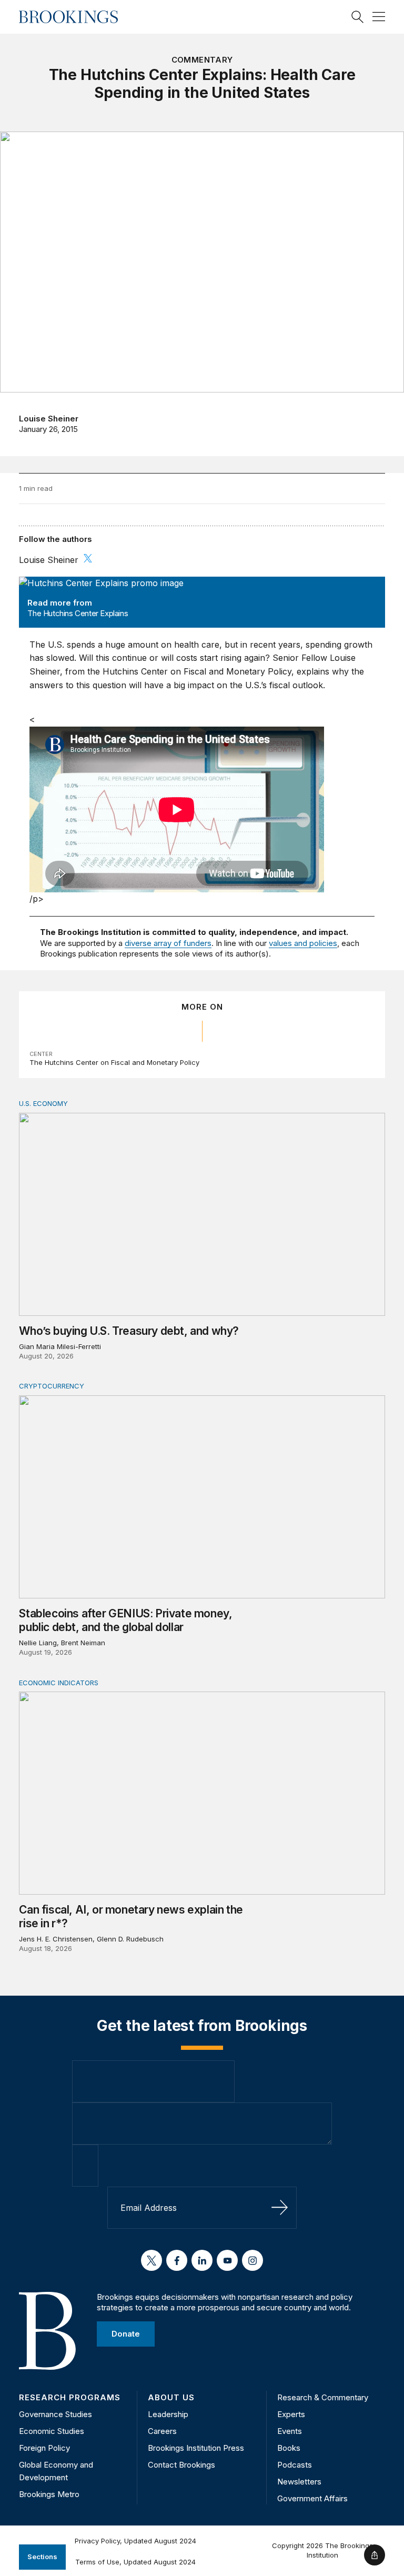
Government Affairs (312, 2498)
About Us (171, 2397)
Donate (126, 2334)
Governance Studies (55, 2414)
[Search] (358, 17)
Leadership (168, 2414)
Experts (291, 2414)
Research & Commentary (323, 2397)
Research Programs (70, 2397)
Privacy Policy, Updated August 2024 (135, 2541)
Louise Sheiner (49, 419)
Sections (42, 2557)
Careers (162, 2431)
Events (290, 2431)
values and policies (303, 943)
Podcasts (295, 2465)
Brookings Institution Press (196, 2448)
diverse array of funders (168, 943)
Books (289, 2448)
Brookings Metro (49, 2494)
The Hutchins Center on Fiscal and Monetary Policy (114, 1062)
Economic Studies (52, 2431)
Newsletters (299, 2482)
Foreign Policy (44, 2448)
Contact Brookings (181, 2465)
